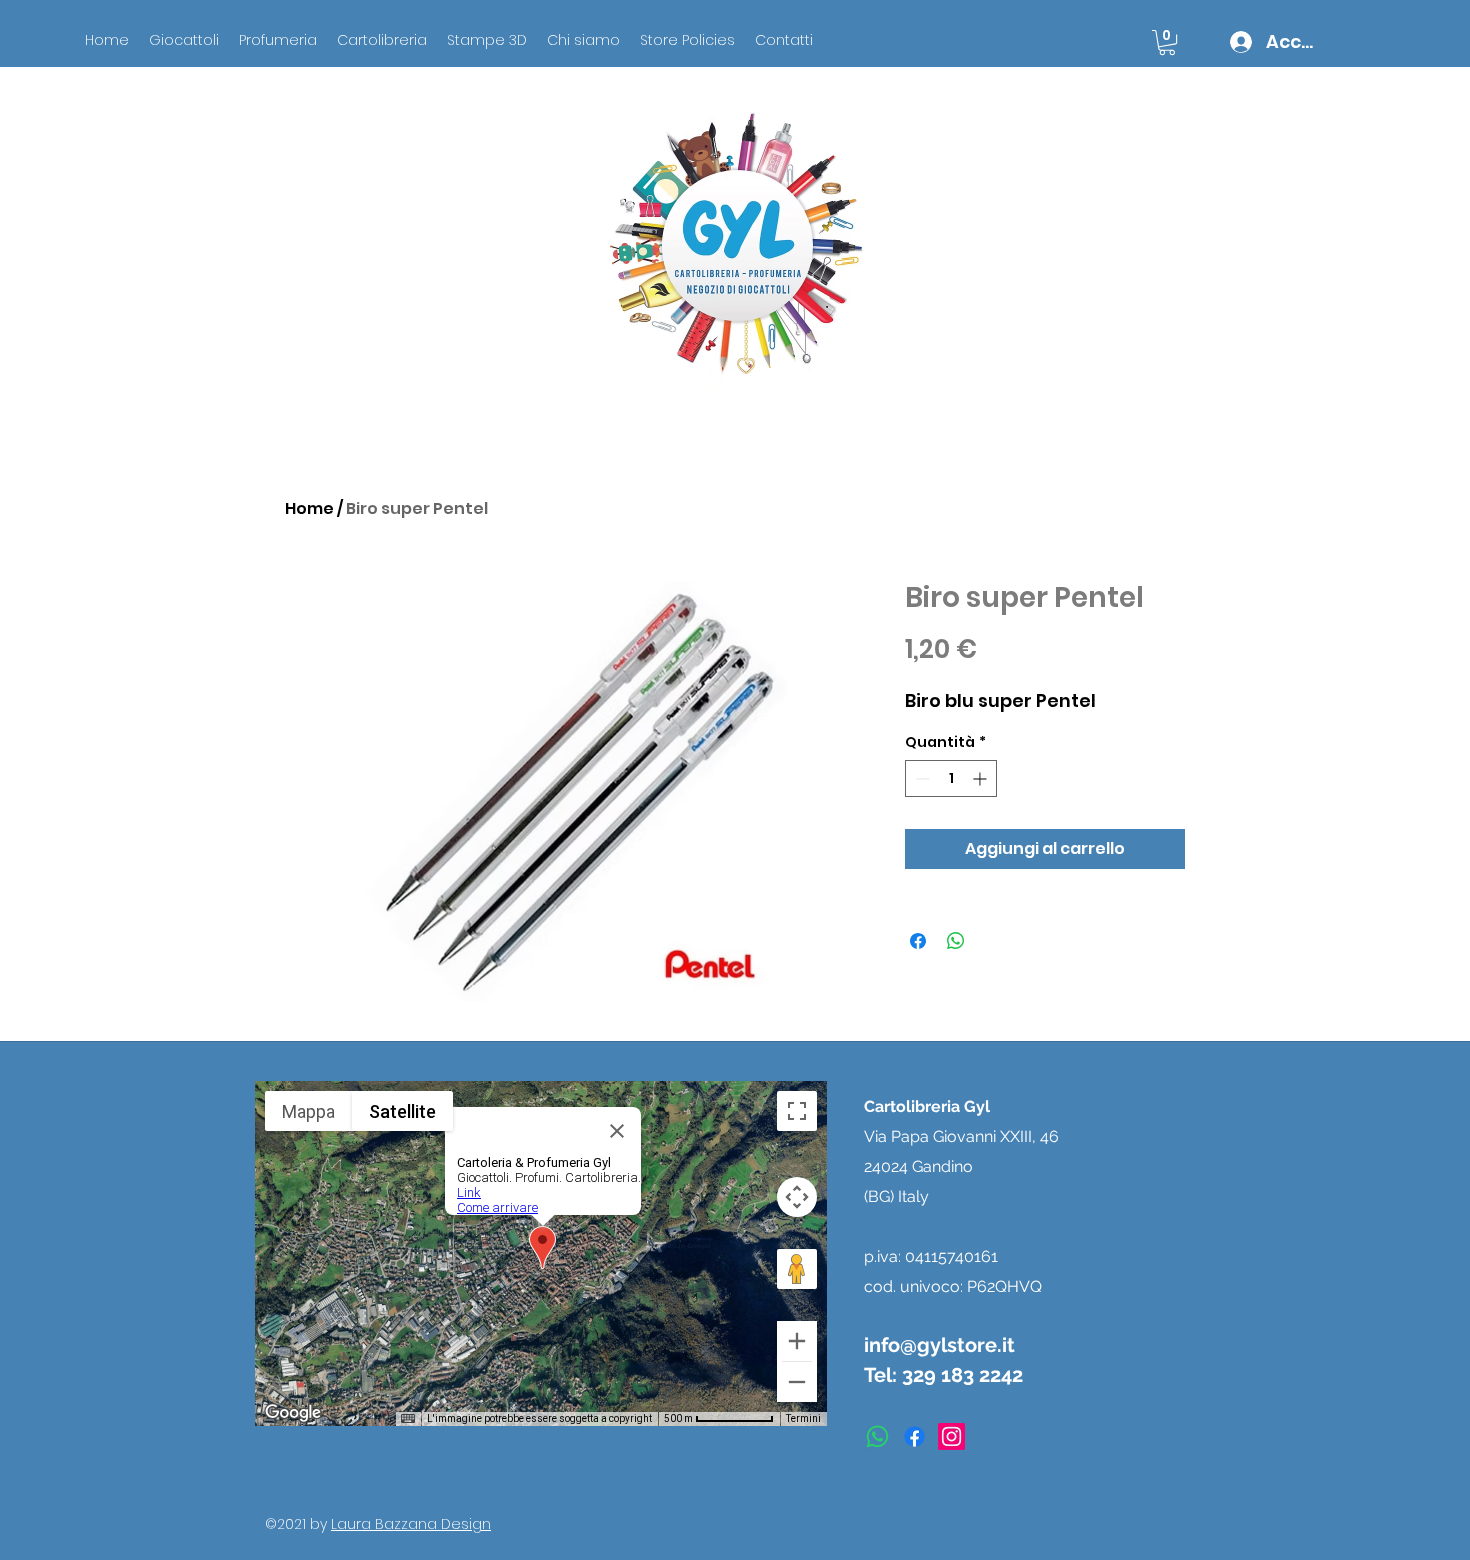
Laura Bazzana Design (411, 1524)
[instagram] (951, 1436)
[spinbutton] (951, 778)
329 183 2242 (962, 1375)
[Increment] (981, 778)
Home (309, 508)
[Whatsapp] (877, 1436)
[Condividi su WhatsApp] (956, 941)
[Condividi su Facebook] (918, 941)
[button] (1167, 42)
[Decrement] (920, 778)
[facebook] (914, 1436)
